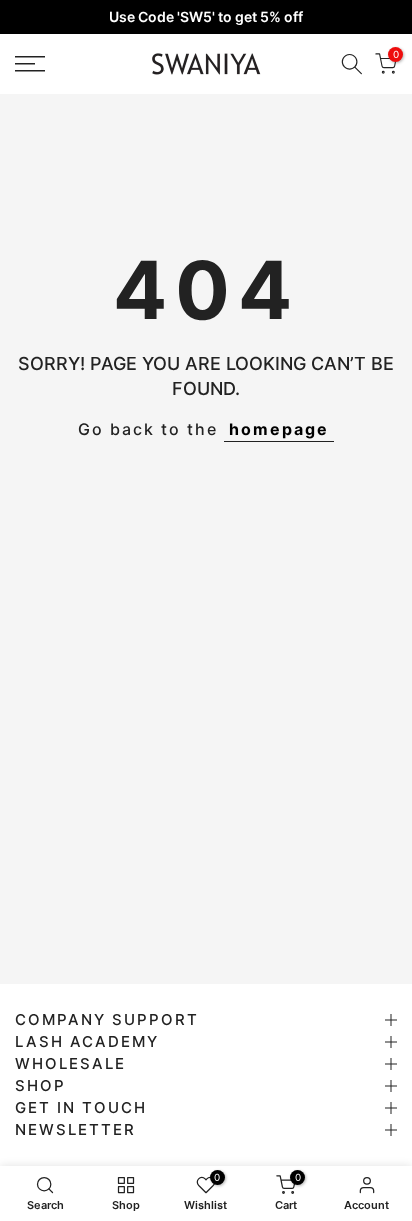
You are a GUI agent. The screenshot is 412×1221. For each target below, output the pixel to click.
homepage (279, 429)
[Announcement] (206, 17)
